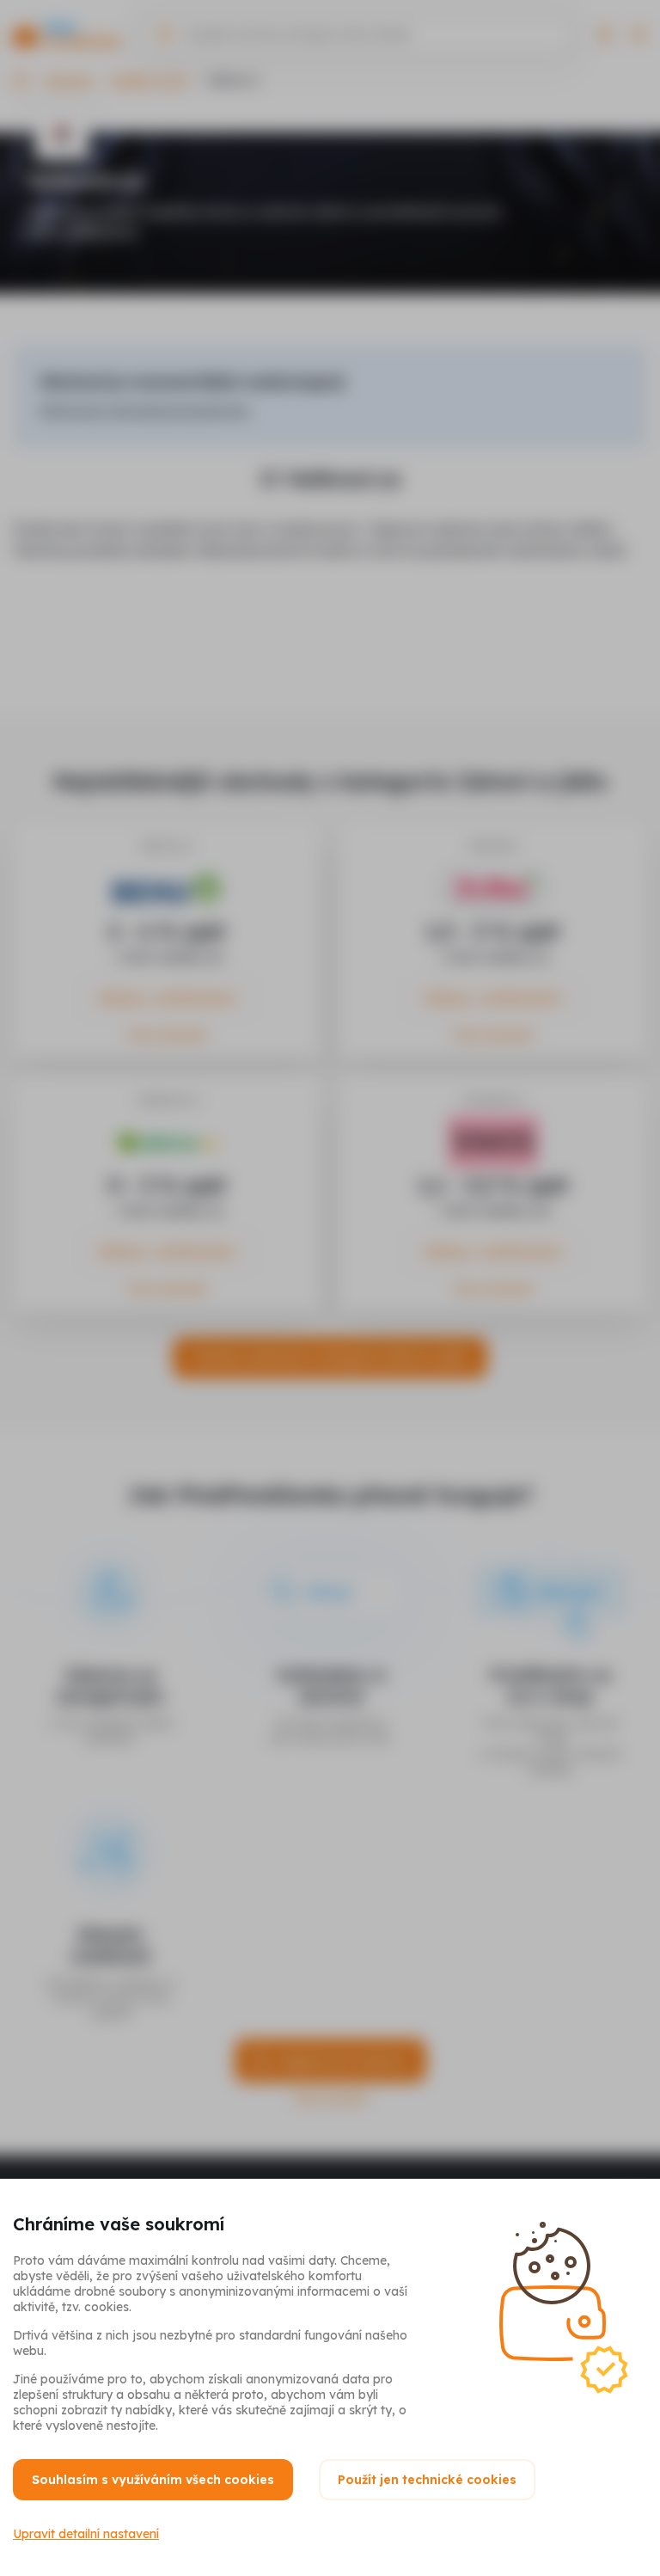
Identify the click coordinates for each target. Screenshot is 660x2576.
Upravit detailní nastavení (86, 2534)
